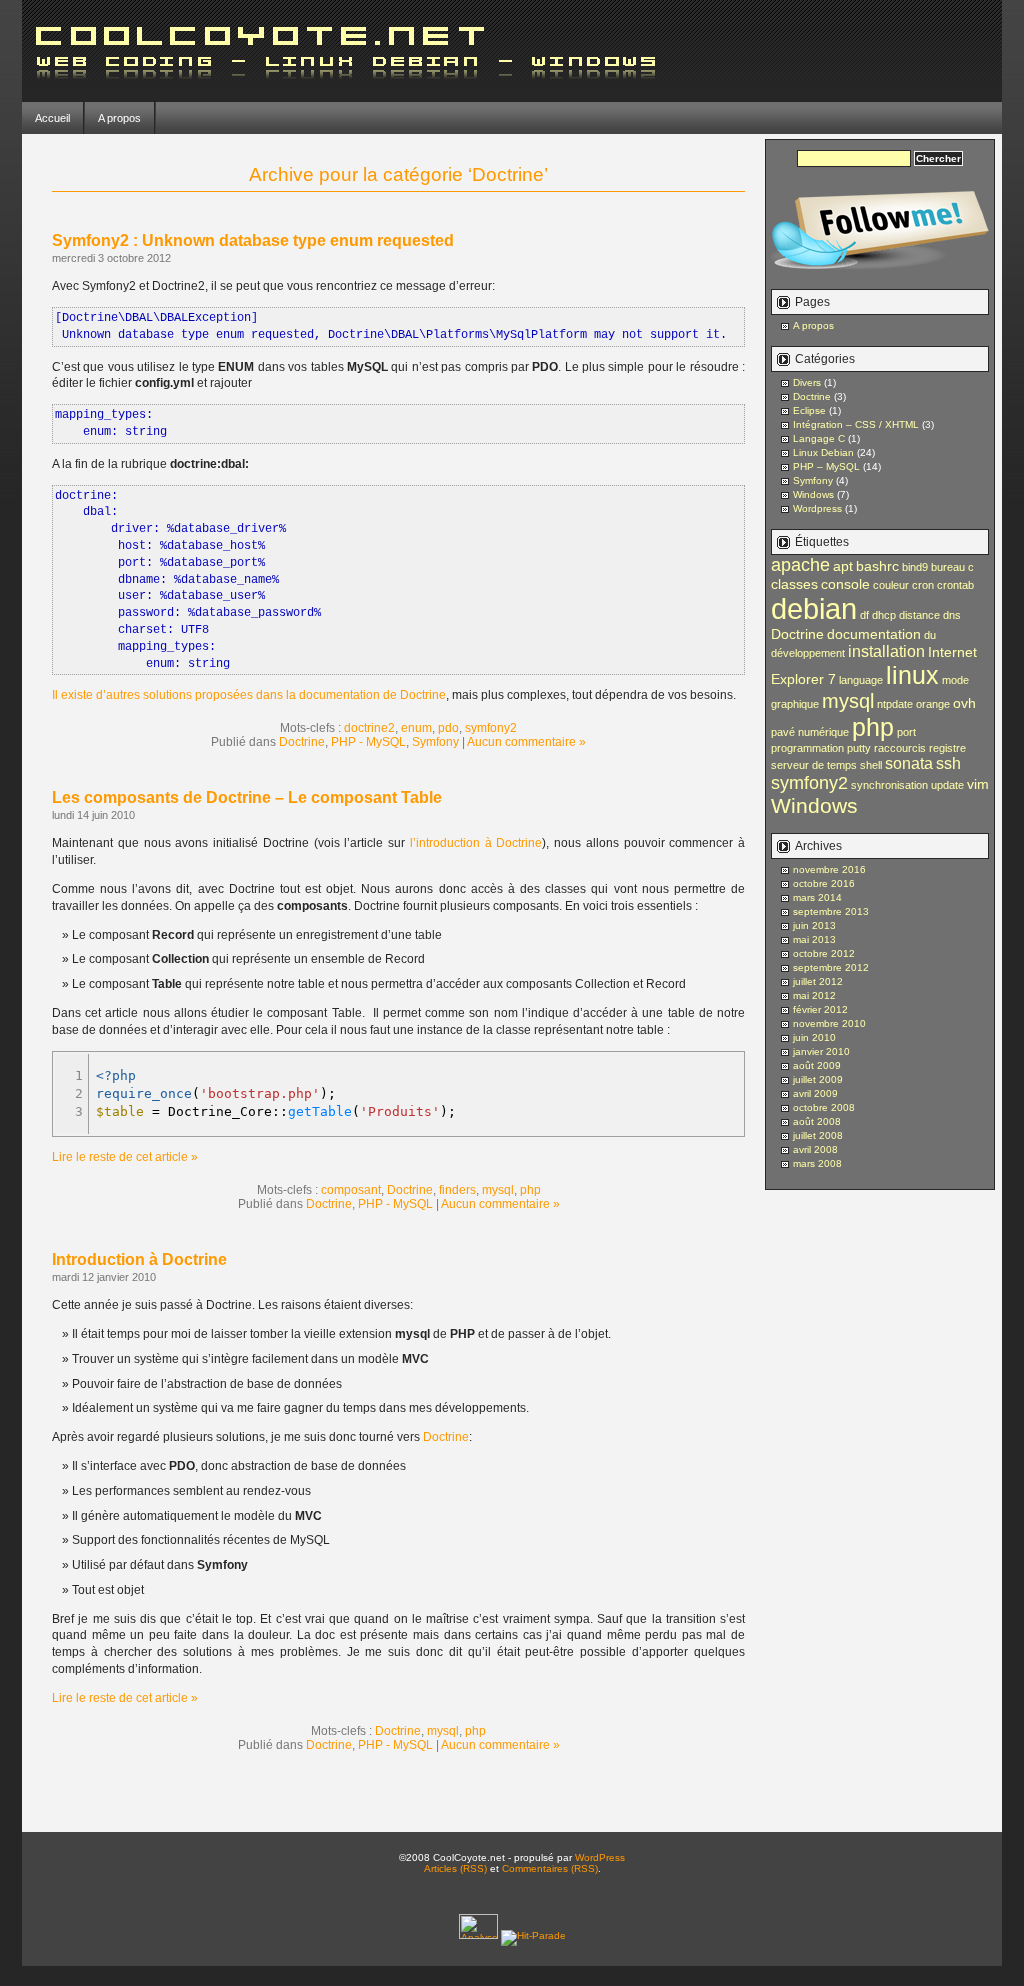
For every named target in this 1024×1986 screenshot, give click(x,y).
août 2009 (817, 1065)
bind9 (915, 567)
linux (912, 675)
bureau (948, 567)
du (930, 635)
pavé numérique (810, 732)
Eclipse (809, 410)
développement (808, 653)
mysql (498, 1190)
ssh (948, 763)
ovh (964, 703)
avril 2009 (815, 1093)
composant (351, 1190)
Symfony (435, 742)
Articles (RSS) (455, 1868)
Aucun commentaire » (526, 742)
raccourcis (900, 748)
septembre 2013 (831, 911)
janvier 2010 (821, 1051)
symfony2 (491, 728)
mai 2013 (814, 939)
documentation (874, 634)
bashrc (877, 566)
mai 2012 (814, 995)
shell (871, 765)
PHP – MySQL (826, 466)
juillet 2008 (818, 1135)
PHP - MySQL (368, 742)
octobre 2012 (824, 953)
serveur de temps (814, 765)
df (864, 615)
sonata (909, 763)
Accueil (52, 118)
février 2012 (820, 1009)
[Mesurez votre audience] (480, 1935)
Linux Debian (823, 452)
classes (794, 584)
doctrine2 (369, 728)
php (530, 1190)
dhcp (884, 615)
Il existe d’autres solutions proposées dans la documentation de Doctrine (249, 695)
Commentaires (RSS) (550, 1868)
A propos (119, 118)
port (906, 732)
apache (800, 565)
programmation (807, 748)
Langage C (819, 438)
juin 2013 (814, 925)
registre (947, 748)
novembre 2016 (829, 869)
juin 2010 (814, 1037)
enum (416, 728)
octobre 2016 (824, 883)
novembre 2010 (829, 1023)
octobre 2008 (824, 1107)
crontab (955, 585)
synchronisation (889, 785)
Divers (807, 382)
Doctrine (302, 742)
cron (923, 585)
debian (814, 608)
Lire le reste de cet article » (125, 1157)
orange (933, 704)
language (861, 680)
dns (952, 615)
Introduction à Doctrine (139, 1259)
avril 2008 (815, 1149)
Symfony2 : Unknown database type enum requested (253, 240)
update (947, 785)
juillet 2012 (818, 981)
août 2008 (817, 1121)
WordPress (600, 1857)
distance (919, 615)
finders (457, 1190)
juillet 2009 (818, 1079)
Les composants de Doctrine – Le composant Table (247, 797)
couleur (891, 585)
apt (843, 566)
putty (859, 748)
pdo (448, 728)
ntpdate (895, 704)
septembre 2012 (831, 967)
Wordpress (817, 508)
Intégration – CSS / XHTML (856, 424)
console (845, 584)
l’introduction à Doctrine (476, 843)
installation (886, 651)
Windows (813, 494)
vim (978, 784)
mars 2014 (817, 897)
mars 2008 (817, 1163)
